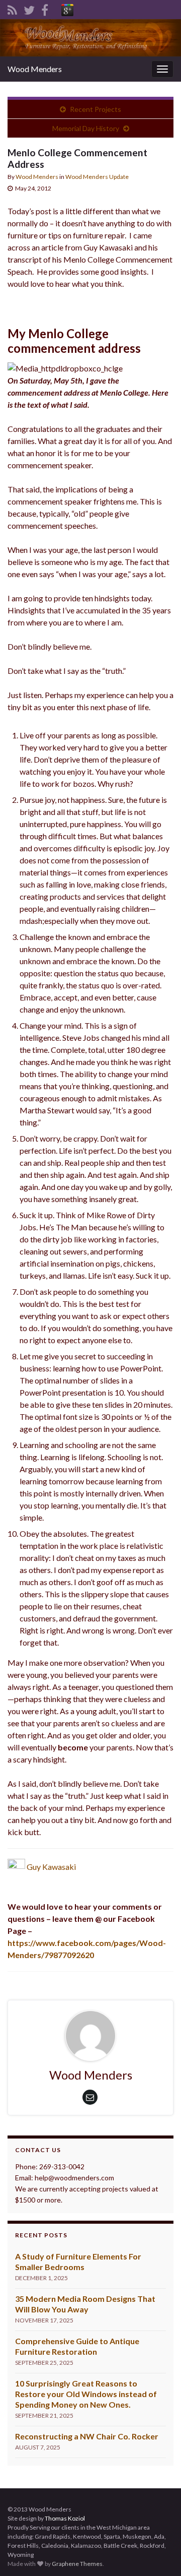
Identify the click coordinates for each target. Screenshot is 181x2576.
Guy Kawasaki (51, 1867)
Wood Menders (35, 69)
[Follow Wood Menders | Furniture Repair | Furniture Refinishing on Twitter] (29, 8)
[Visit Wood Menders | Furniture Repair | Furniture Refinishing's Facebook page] (45, 8)
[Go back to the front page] (90, 38)
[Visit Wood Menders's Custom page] (67, 8)
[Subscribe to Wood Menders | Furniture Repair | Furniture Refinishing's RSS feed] (12, 8)
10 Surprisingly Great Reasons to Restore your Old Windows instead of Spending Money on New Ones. (86, 2394)
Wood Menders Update (97, 177)
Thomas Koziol (65, 2518)
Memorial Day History (86, 128)
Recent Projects (96, 109)
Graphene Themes (77, 2564)
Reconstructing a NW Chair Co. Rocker (87, 2436)
